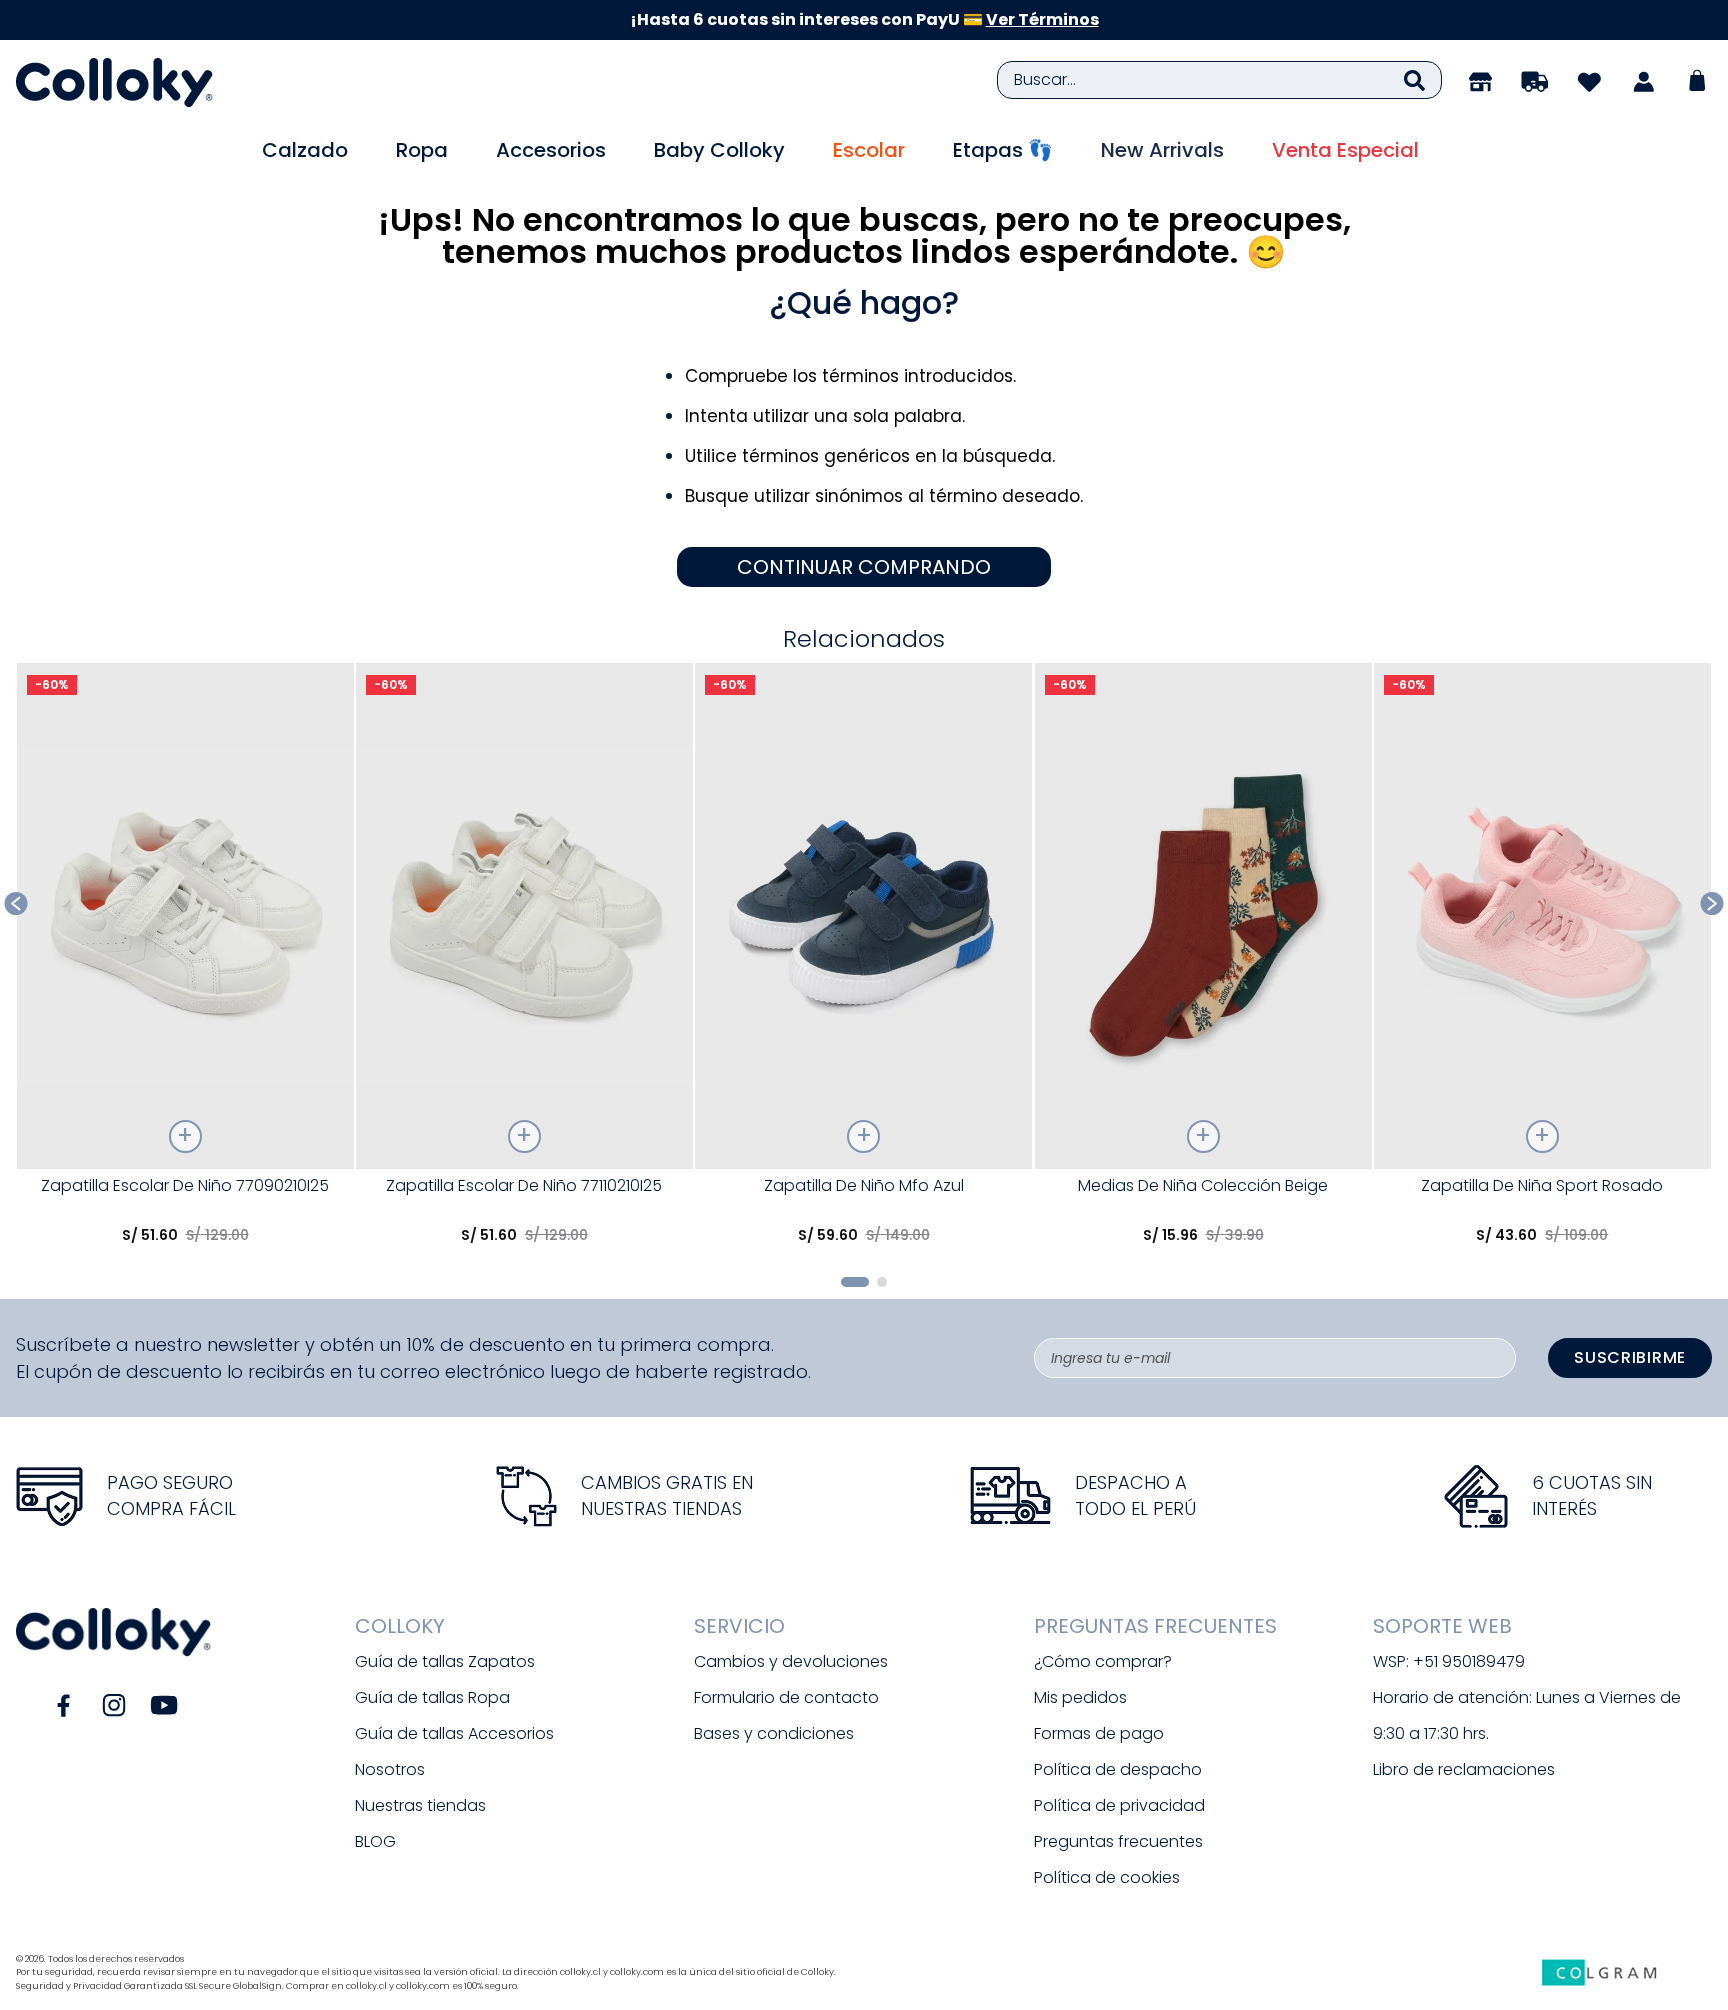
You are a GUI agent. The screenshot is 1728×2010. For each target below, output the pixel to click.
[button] (855, 1282)
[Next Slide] (1712, 903)
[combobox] (1219, 80)
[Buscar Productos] (1414, 80)
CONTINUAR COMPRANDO (864, 567)
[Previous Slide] (16, 903)
